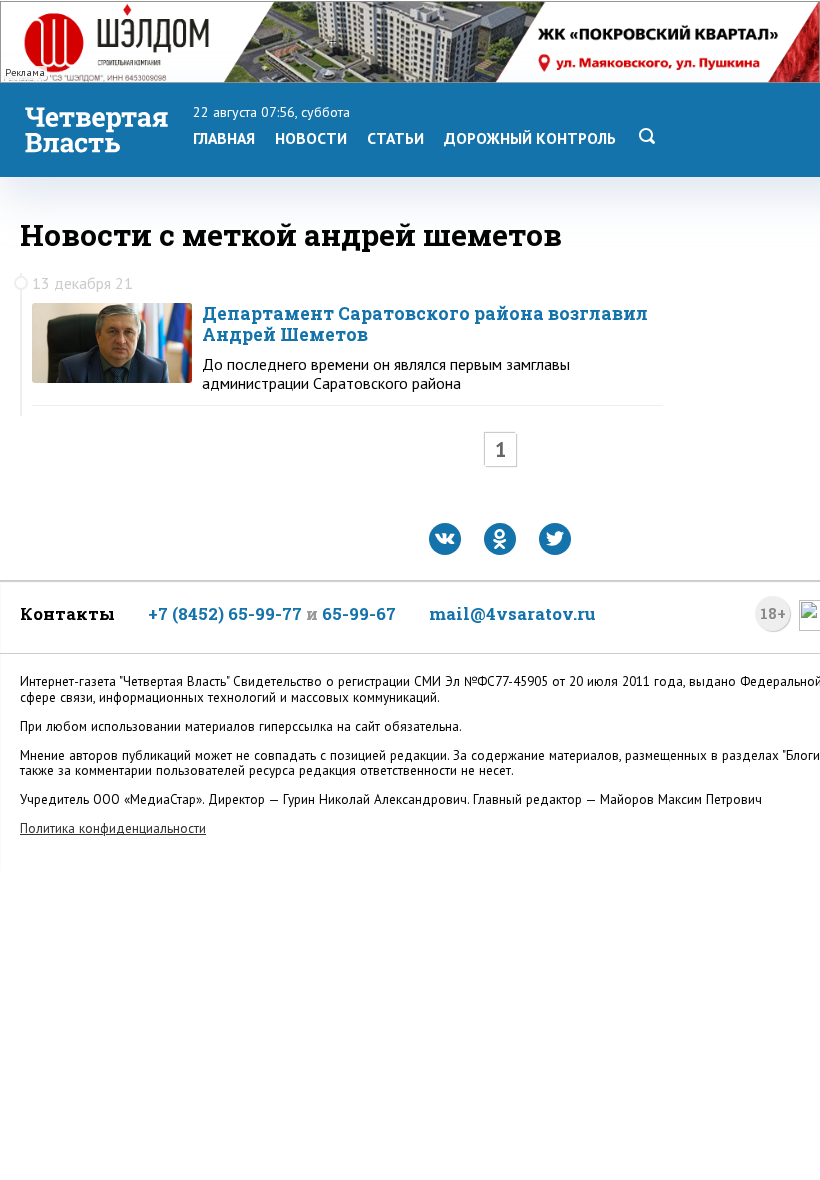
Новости (311, 138)
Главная (224, 138)
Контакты (67, 613)
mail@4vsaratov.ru (512, 613)
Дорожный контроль (530, 138)
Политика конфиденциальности (113, 828)
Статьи (395, 138)
